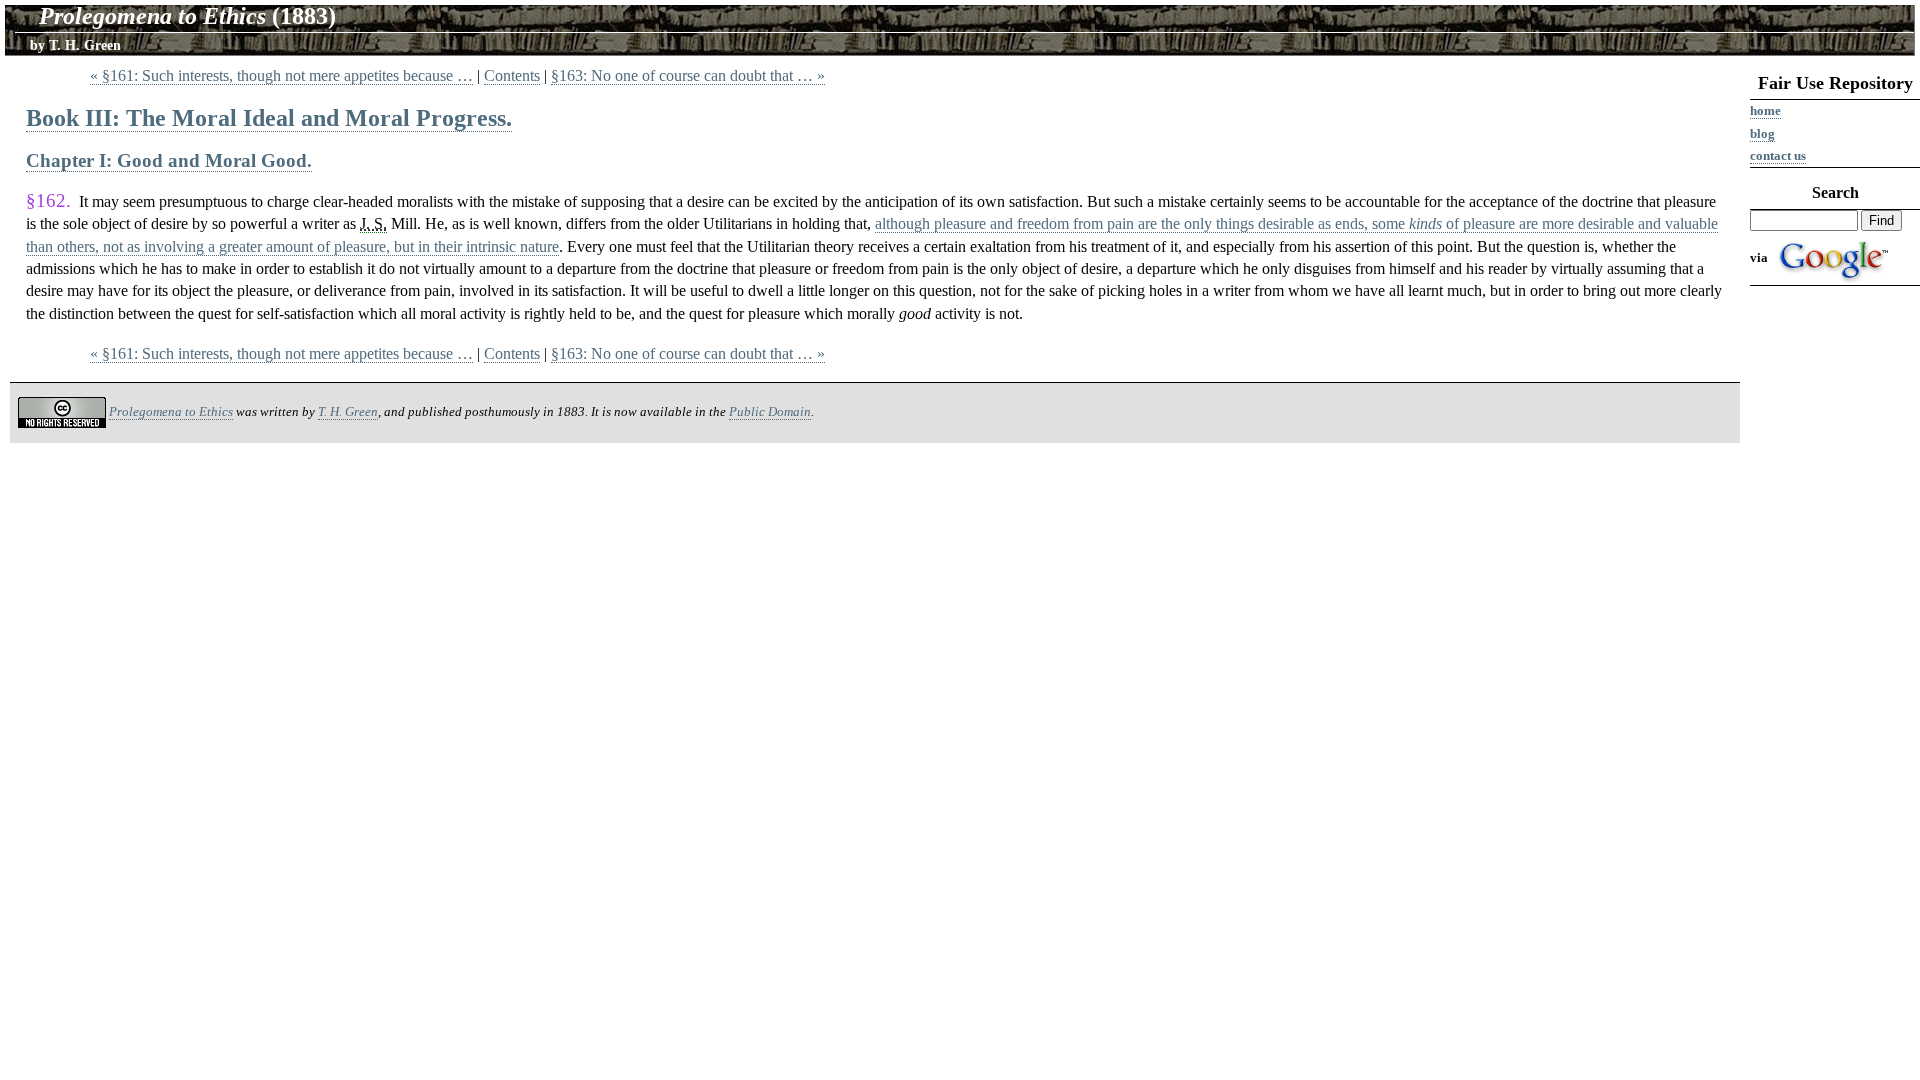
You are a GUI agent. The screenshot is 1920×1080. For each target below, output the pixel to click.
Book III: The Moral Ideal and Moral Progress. (269, 118)
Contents (512, 75)
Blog (1762, 133)
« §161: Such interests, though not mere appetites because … (281, 75)
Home (1765, 110)
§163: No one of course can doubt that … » (688, 75)
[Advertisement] (1835, 602)
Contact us (1778, 155)
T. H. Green (348, 411)
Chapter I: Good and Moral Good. (169, 160)
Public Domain (770, 411)
